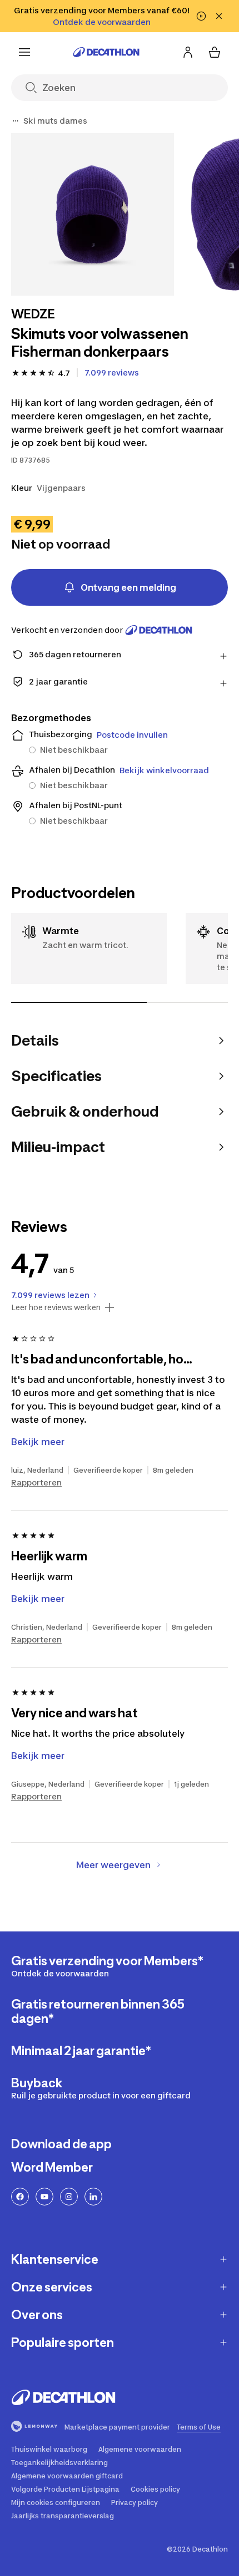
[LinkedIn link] (93, 2197)
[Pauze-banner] (201, 16)
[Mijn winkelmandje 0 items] (215, 52)
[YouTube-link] (44, 2197)
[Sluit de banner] (219, 16)
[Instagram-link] (69, 2197)
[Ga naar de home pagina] (106, 52)
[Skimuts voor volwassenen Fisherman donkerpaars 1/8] (93, 214)
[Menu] (24, 52)
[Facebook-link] (20, 2197)
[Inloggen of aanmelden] (188, 52)
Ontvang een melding (128, 587)
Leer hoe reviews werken (56, 1307)
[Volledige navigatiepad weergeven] (16, 121)
